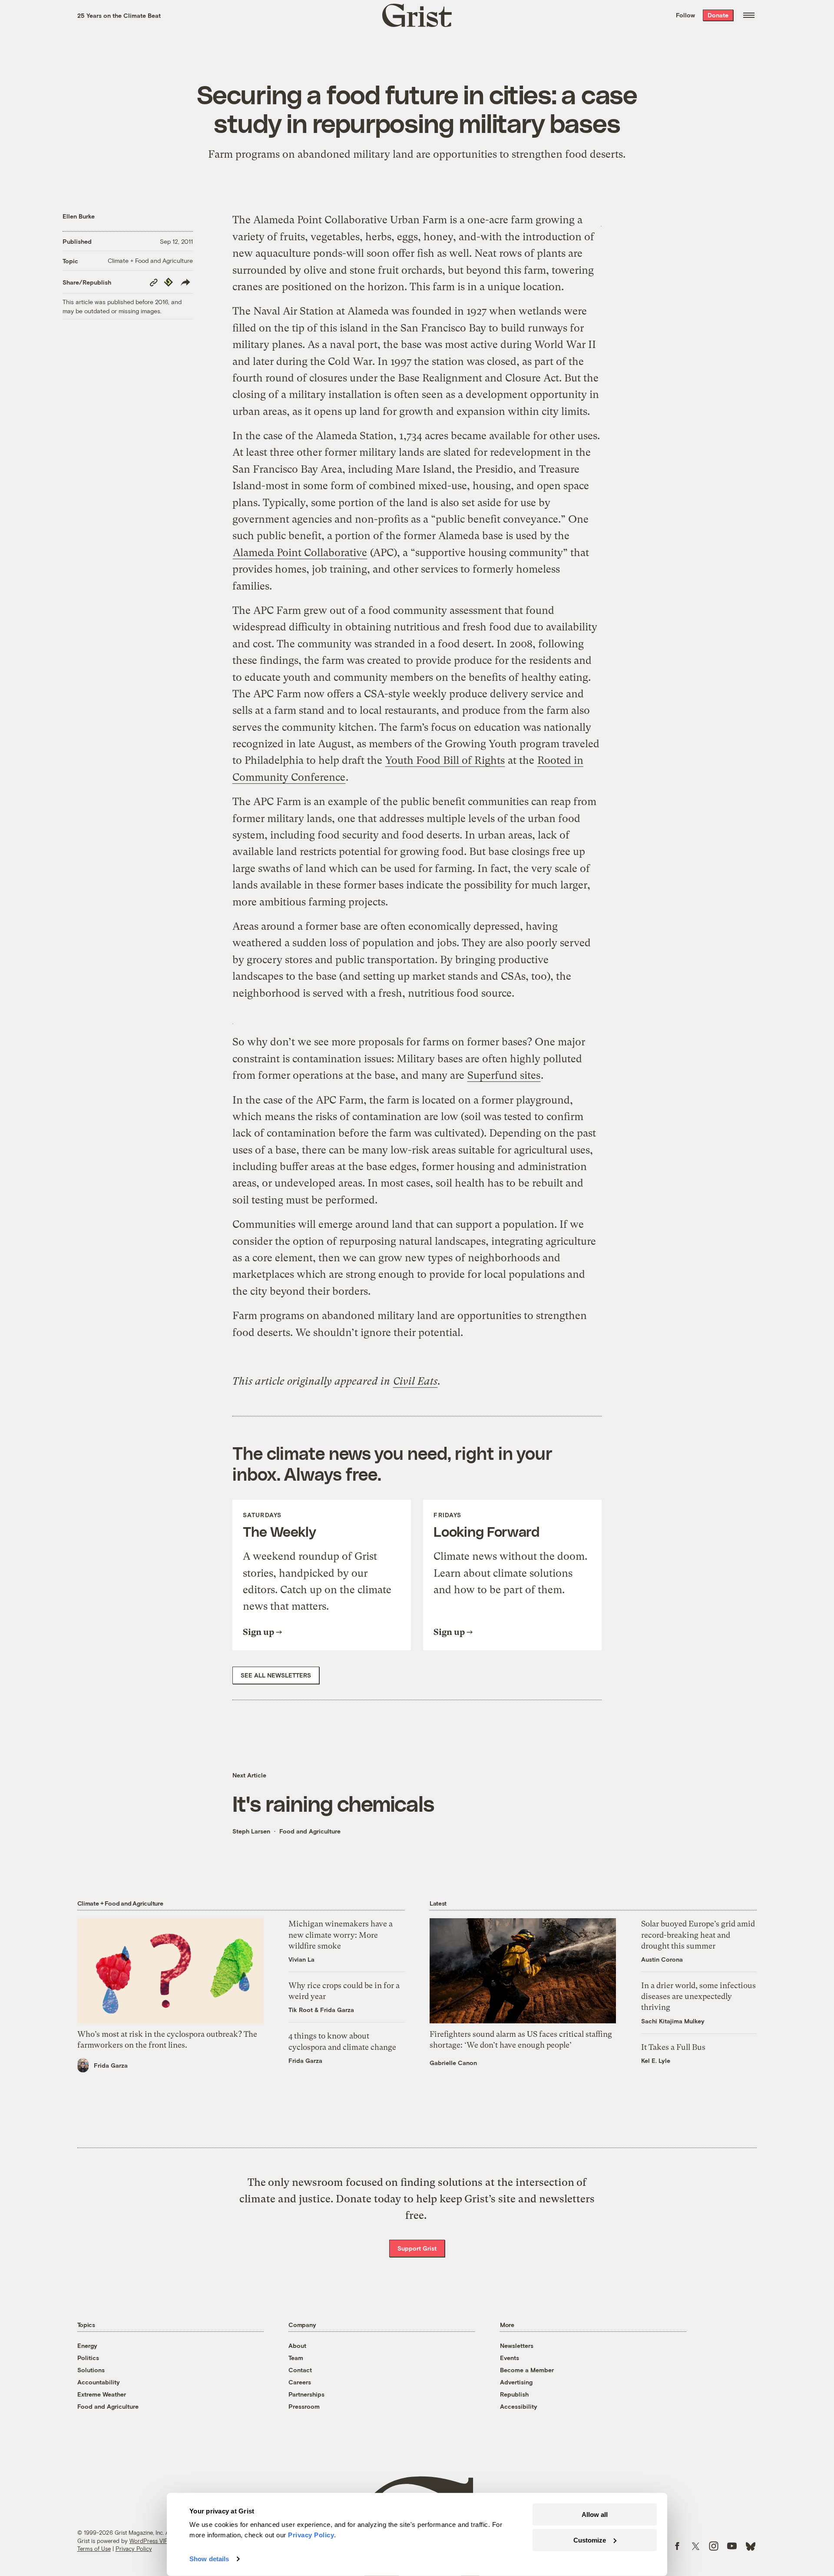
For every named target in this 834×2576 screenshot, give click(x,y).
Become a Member (527, 2370)
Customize (590, 2540)
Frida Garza (111, 2065)
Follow (685, 15)
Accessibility (519, 2406)
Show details (209, 2559)
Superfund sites (504, 1075)
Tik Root (301, 2010)
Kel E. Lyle (656, 2060)
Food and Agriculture (310, 1831)
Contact (300, 2370)
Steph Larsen (251, 1831)
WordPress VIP (149, 2541)
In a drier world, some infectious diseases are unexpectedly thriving (698, 1996)
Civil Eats (415, 1381)
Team (296, 2358)
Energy (87, 2346)
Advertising (516, 2382)
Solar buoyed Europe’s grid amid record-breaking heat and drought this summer (698, 1934)
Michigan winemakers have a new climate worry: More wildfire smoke (341, 1934)
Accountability (99, 2382)
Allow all (595, 2515)
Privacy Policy (134, 2549)
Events (510, 2358)
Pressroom (304, 2406)
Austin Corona (662, 1959)
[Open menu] (749, 15)
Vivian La (301, 1959)
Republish (514, 2394)
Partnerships (306, 2394)
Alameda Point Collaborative (300, 553)
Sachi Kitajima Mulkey (673, 2021)
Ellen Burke (79, 216)
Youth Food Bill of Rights (445, 760)
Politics (88, 2358)
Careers (300, 2382)
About (297, 2346)
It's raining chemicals (333, 1803)
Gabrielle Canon (453, 2063)
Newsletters (517, 2346)
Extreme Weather (102, 2394)
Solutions (91, 2370)
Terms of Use (94, 2549)
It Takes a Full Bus (673, 2047)
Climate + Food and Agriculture (150, 260)
